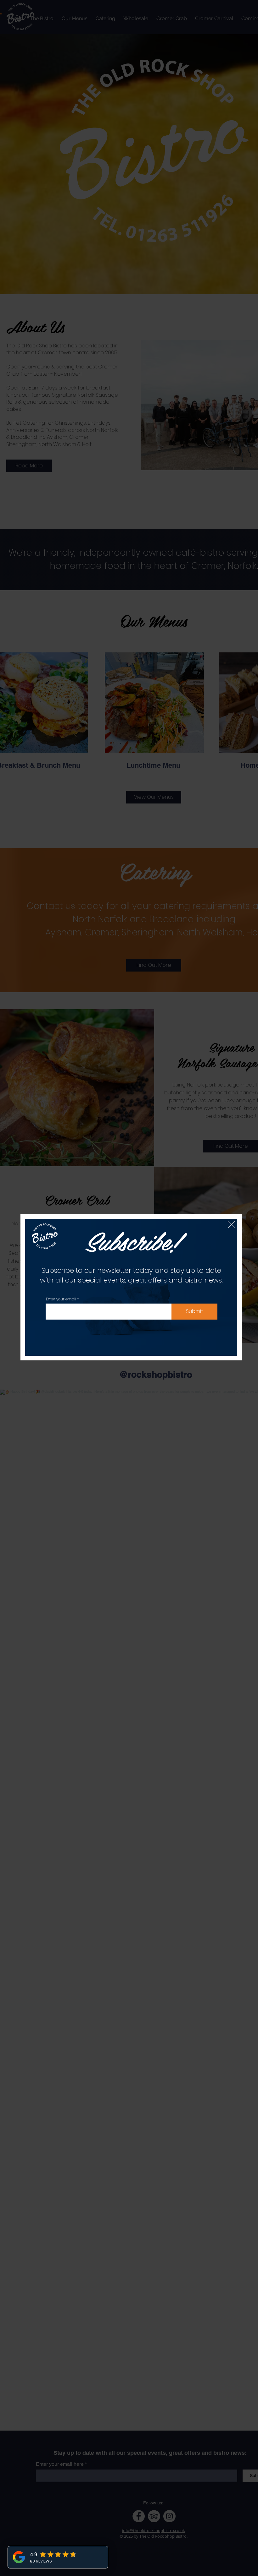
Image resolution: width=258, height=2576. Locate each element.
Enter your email (61, 1299)
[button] (231, 1225)
